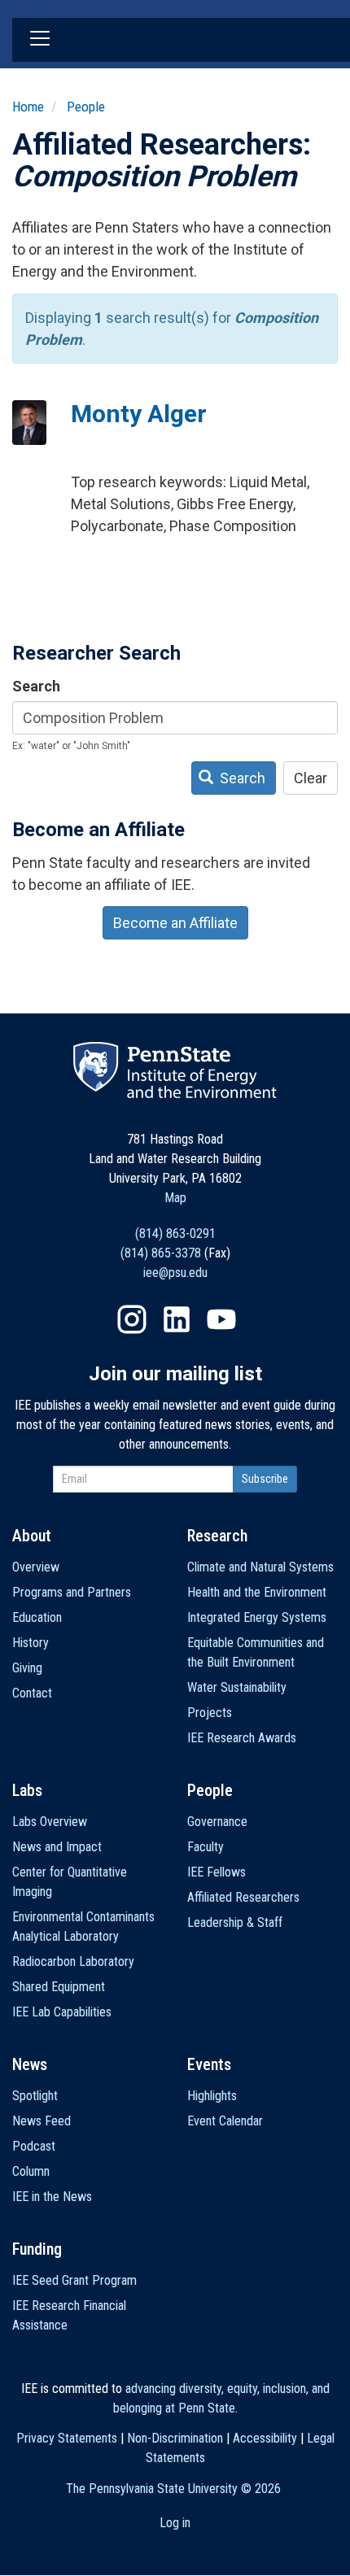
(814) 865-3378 (161, 1253)
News (30, 2064)
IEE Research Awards (242, 1738)
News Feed (42, 2121)
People (86, 107)
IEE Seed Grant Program (74, 2280)
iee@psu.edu (175, 1273)
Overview (36, 1567)
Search (36, 686)
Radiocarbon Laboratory (73, 1961)
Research (217, 1536)
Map (175, 1198)
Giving (27, 1668)
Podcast (34, 2146)
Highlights (212, 2096)
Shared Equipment (59, 1987)
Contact (32, 1693)
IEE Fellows (217, 1872)
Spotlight (35, 2096)
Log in (175, 2523)
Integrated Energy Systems (257, 1617)
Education (37, 1617)
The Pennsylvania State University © (173, 2489)
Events (209, 2064)
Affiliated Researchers (243, 1897)
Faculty (206, 1847)
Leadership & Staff (235, 1922)
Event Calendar (225, 2121)
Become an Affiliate (175, 923)
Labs (27, 1790)
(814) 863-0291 (175, 1234)
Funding (37, 2249)
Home (28, 107)
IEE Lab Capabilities (62, 2012)
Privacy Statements (67, 2438)
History (31, 1643)
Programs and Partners (72, 1592)
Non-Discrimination (175, 2438)
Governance (217, 1822)
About (32, 1536)
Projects (210, 1713)
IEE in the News (52, 2197)
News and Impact (57, 1847)
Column (31, 2171)
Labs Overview (50, 1822)
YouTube (221, 1319)
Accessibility (265, 2438)
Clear (311, 778)
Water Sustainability (237, 1687)
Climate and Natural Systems (260, 1567)
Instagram (132, 1319)
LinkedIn (177, 1319)
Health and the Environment (257, 1592)
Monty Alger (139, 414)
